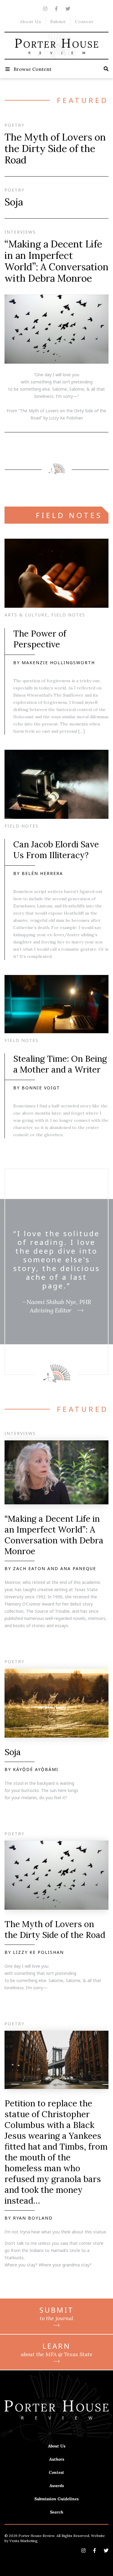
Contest (84, 22)
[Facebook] (56, 9)
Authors (57, 2459)
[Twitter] (68, 9)
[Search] (106, 69)
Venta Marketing (24, 2541)
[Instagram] (45, 9)
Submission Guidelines (56, 2499)
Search (57, 2512)
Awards (57, 2486)
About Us (31, 22)
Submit (58, 22)
